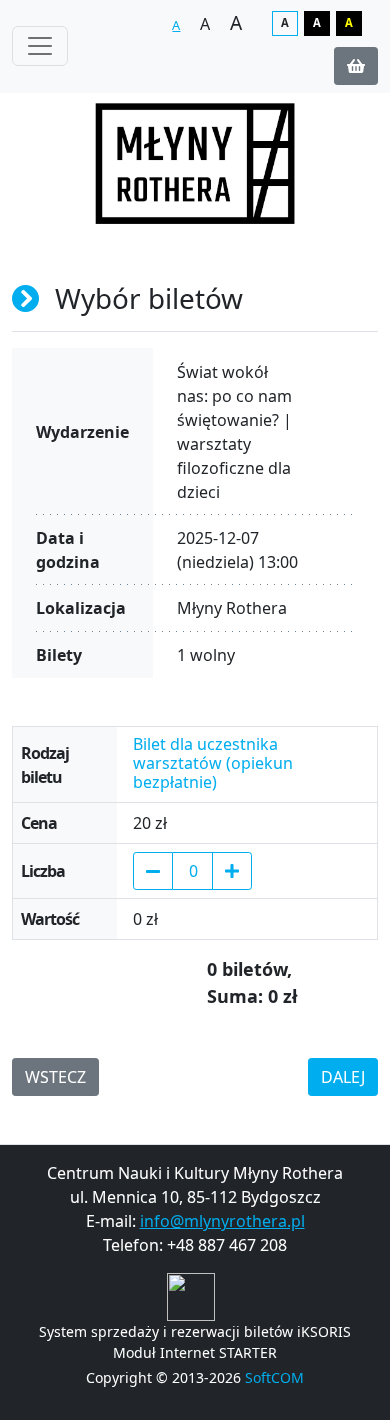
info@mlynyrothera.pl (222, 1221)
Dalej (343, 1077)
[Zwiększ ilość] (232, 871)
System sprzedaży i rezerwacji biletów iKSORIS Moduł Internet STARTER (195, 1342)
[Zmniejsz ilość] (153, 871)
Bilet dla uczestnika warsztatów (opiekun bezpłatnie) (213, 764)
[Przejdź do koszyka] (356, 66)
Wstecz (55, 1077)
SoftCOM (274, 1377)
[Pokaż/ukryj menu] (40, 46)
